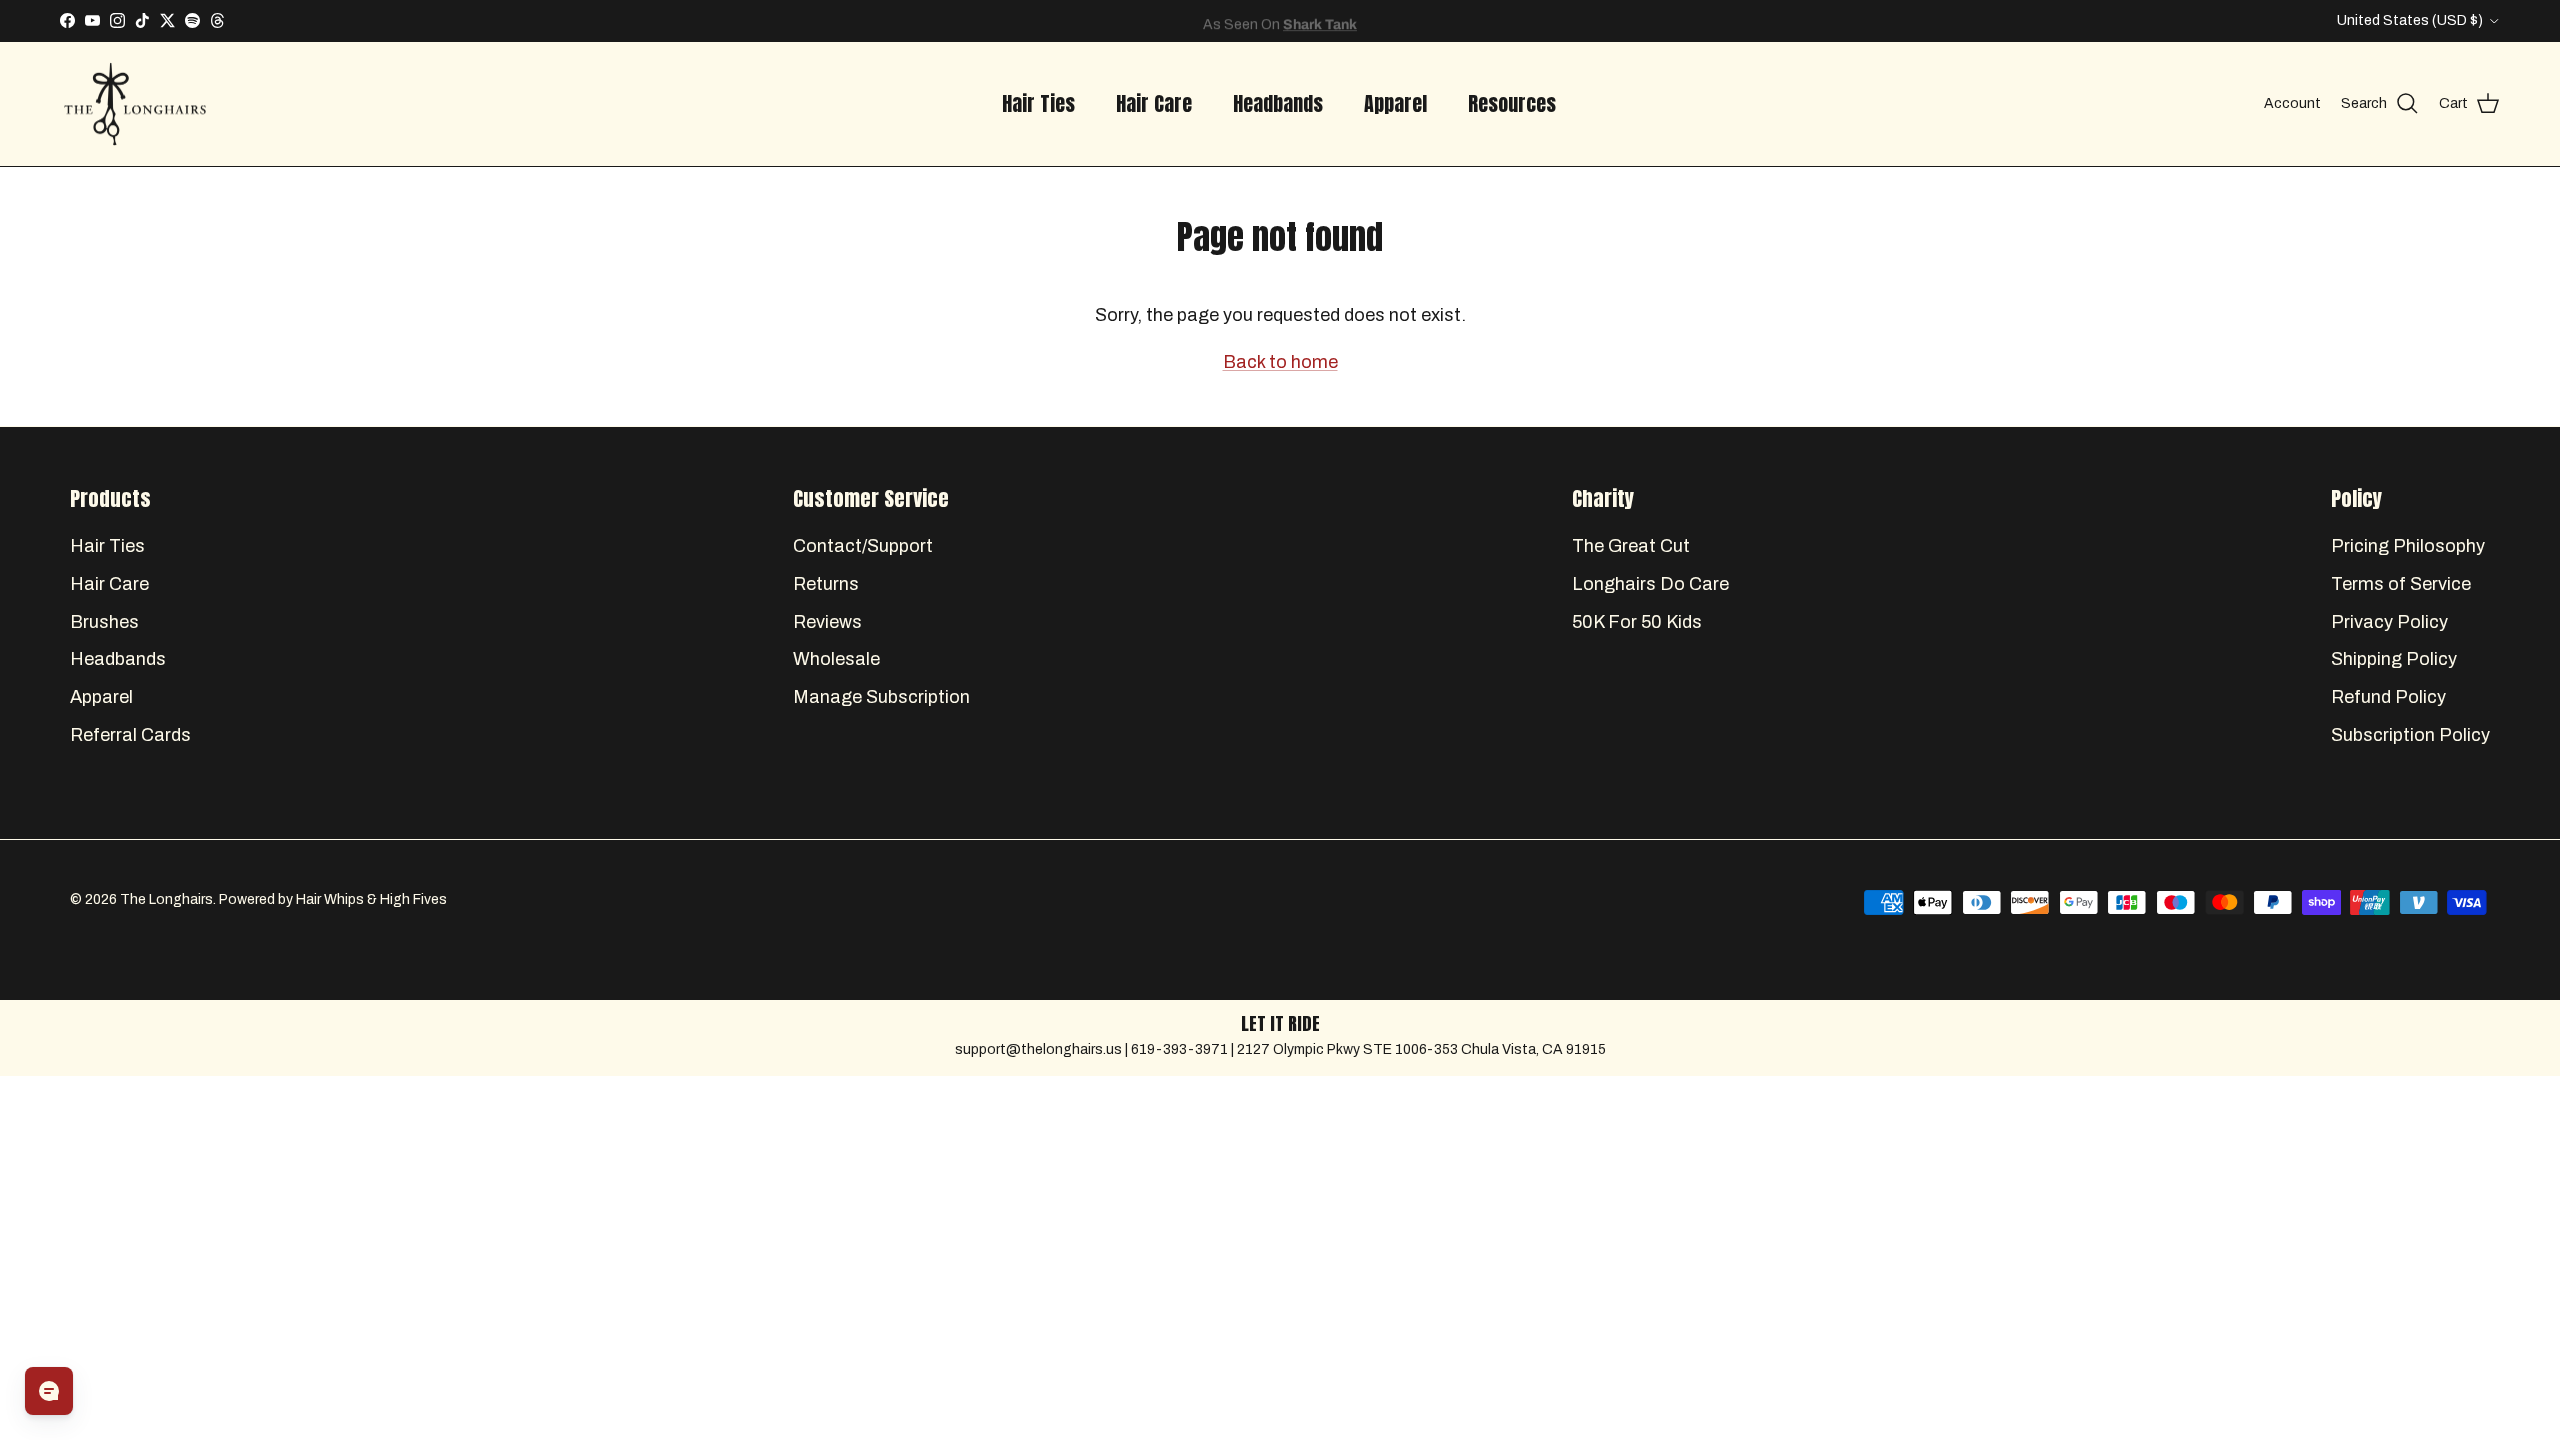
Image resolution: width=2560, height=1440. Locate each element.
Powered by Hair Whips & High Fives (333, 899)
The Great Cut (1631, 546)
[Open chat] (49, 1391)
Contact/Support (863, 546)
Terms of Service (2401, 584)
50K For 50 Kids (1637, 622)
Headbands (1278, 103)
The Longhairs (166, 899)
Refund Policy (2388, 697)
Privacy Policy (2389, 622)
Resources (1512, 103)
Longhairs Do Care (1650, 584)
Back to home (1280, 362)
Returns (826, 584)
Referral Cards (130, 735)
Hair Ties (1038, 103)
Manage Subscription (881, 697)
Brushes (104, 622)
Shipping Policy (2394, 659)
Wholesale (836, 659)
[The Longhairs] (135, 104)
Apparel (1395, 103)
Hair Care (1154, 103)
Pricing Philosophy (2408, 546)
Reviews (827, 622)
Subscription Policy (2410, 735)
